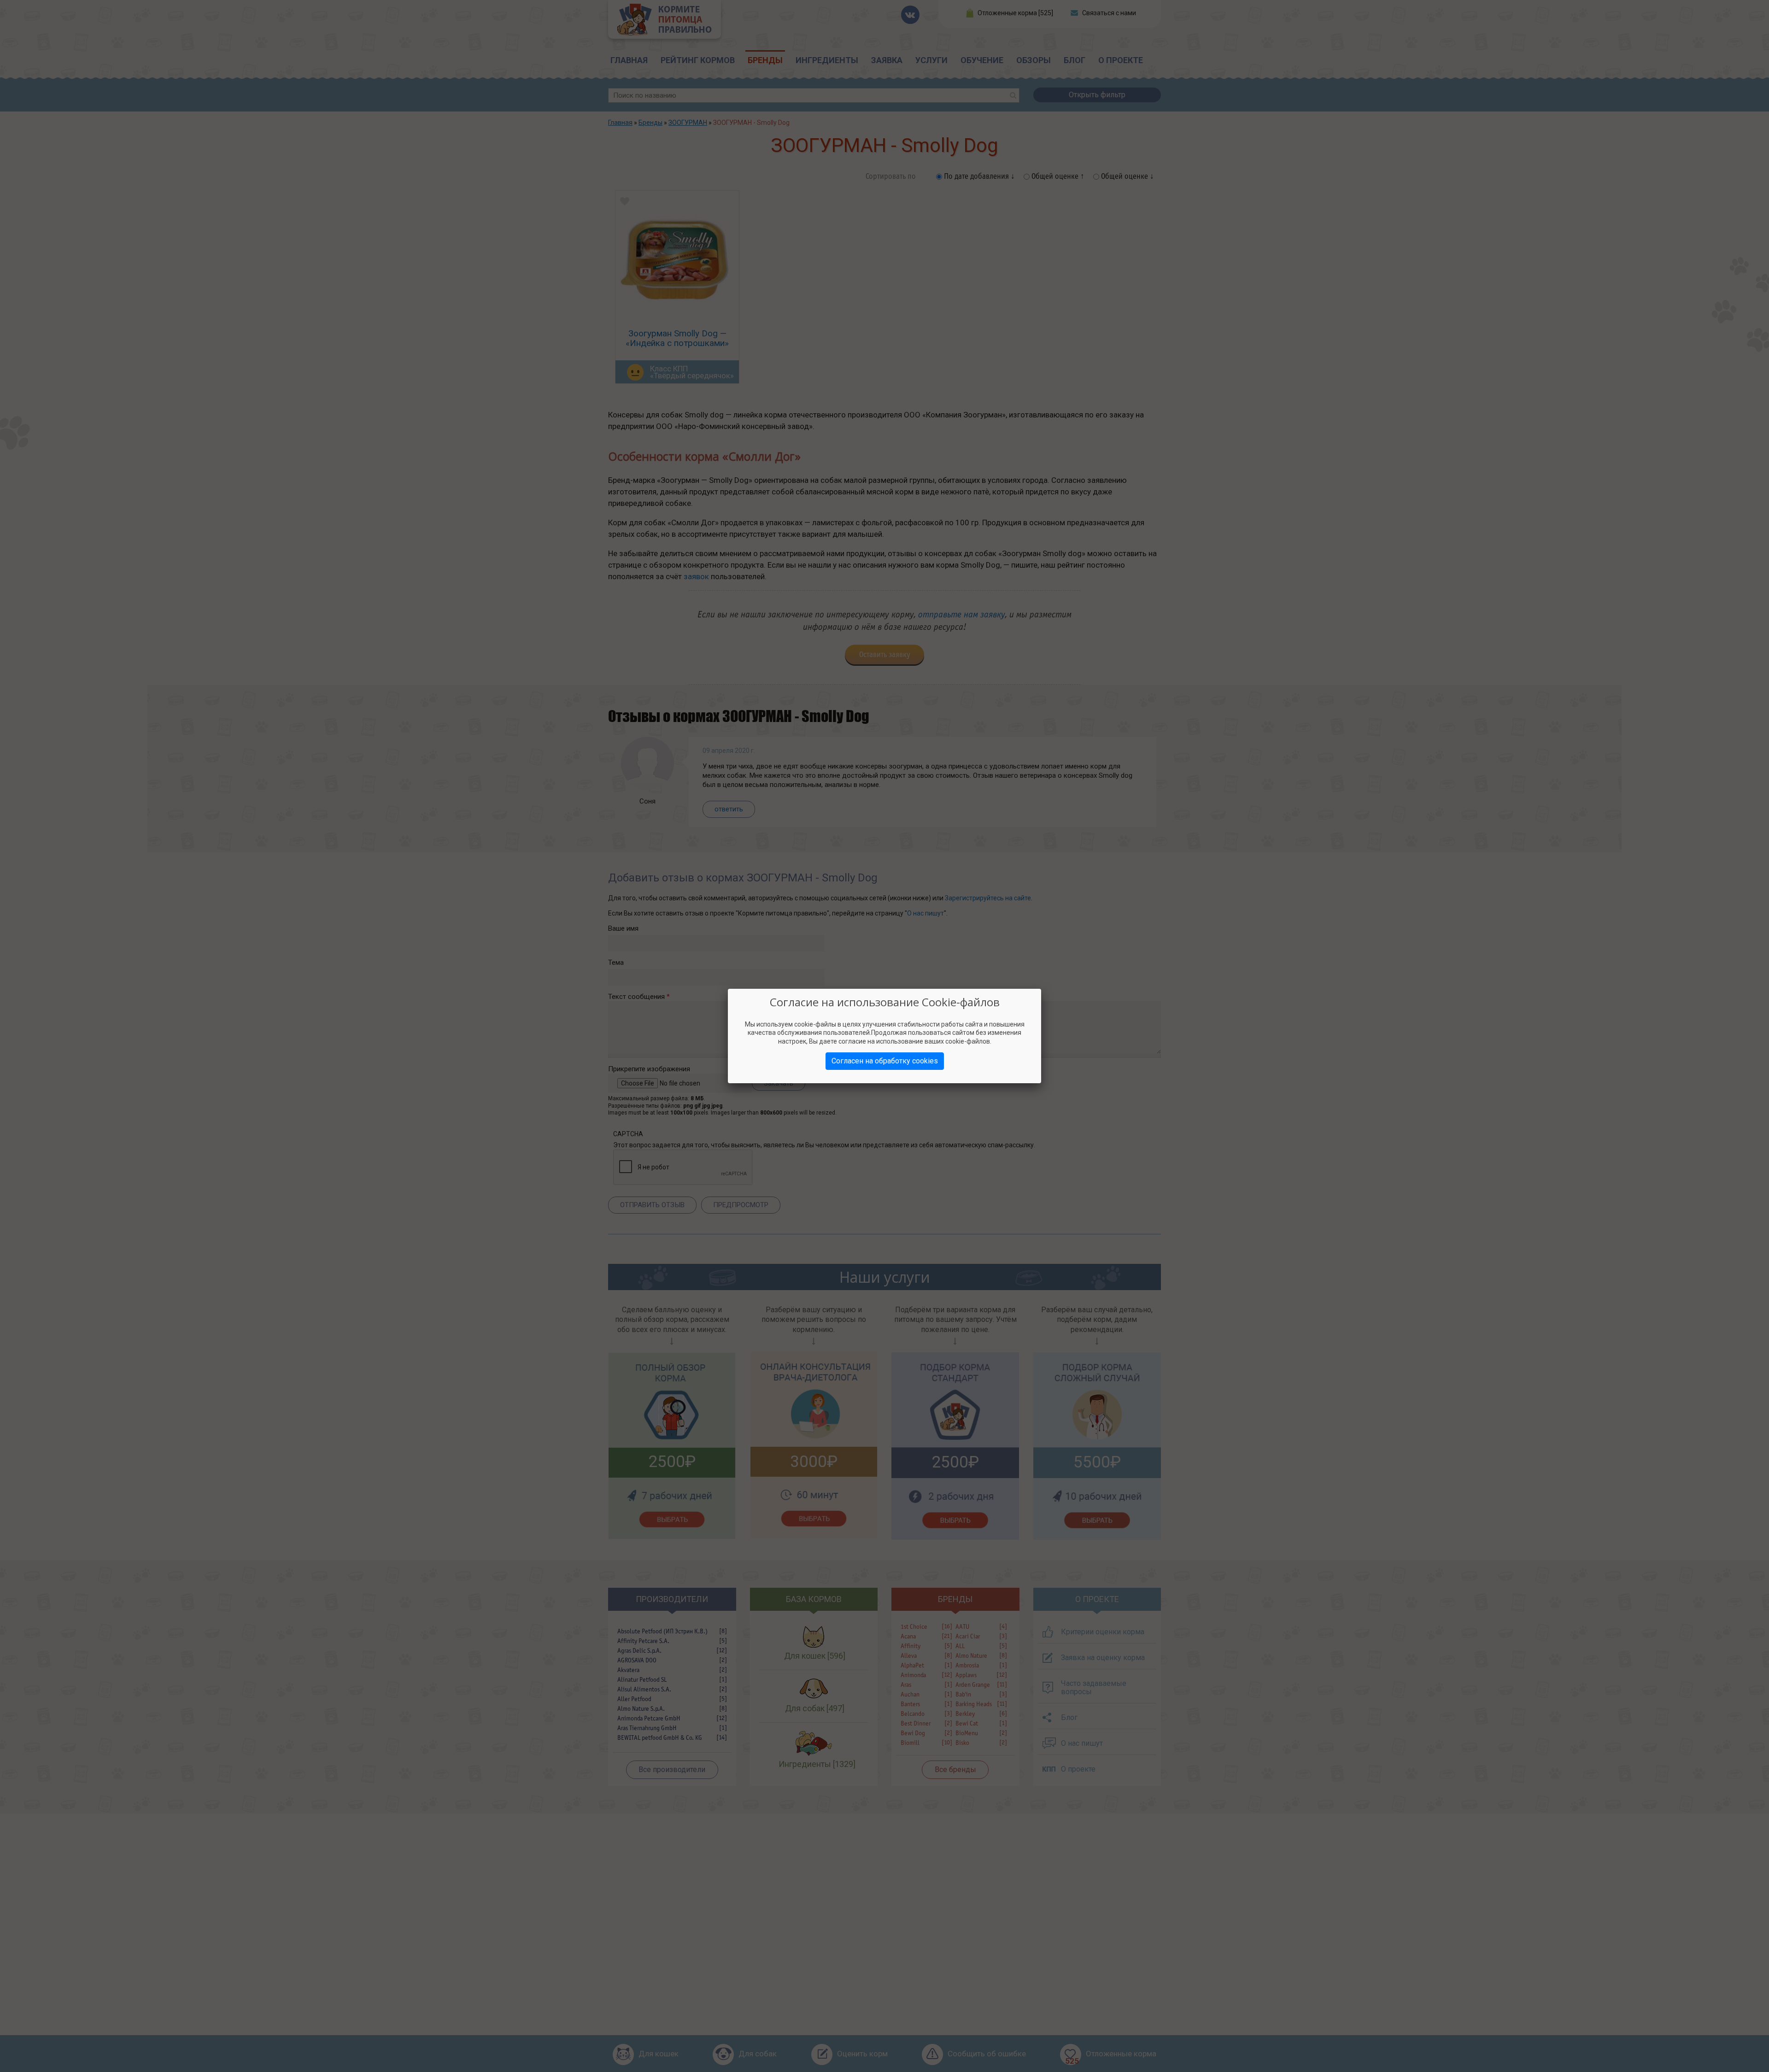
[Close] (1041, 989)
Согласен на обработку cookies (885, 1061)
